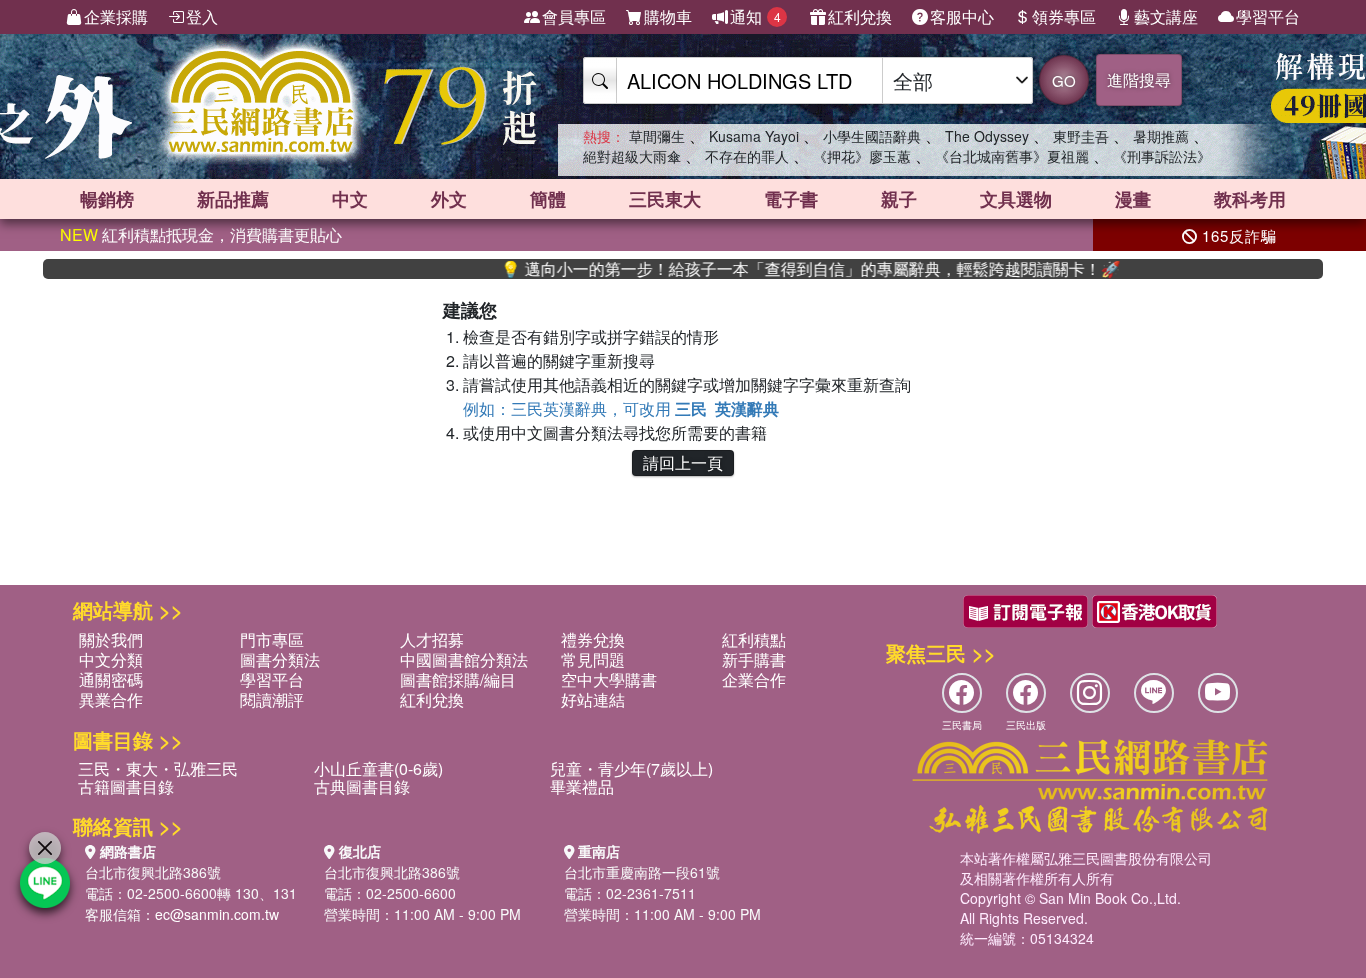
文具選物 (1016, 199)
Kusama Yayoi (754, 136)
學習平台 (1268, 16)
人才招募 (432, 639)
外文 (449, 199)
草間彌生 (657, 136)
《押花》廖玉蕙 (862, 156)
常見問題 (593, 659)
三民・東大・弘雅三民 (158, 768)
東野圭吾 (1081, 136)
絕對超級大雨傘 (632, 156)
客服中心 (962, 16)
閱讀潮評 (272, 699)
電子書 (791, 199)
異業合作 (111, 699)
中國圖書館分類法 (464, 659)
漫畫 (1133, 199)
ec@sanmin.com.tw (217, 914)
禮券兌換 (593, 639)
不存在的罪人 (747, 156)
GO (1064, 80)
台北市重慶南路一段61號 (642, 872)
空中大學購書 (609, 679)
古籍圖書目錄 (126, 786)
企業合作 (754, 679)
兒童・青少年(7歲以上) (631, 768)
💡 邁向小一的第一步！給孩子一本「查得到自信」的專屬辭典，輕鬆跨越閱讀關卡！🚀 (785, 269)
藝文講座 (1166, 16)
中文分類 (111, 659)
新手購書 (754, 659)
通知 (755, 16)
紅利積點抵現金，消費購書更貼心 (201, 234)
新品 (233, 199)
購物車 (668, 16)
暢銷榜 (107, 199)
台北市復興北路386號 (153, 872)
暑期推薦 (1161, 136)
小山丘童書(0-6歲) (378, 768)
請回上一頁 (683, 462)
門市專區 (272, 639)
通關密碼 (111, 679)
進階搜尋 (1139, 79)
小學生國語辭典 (872, 136)
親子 (899, 199)
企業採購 (116, 16)
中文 (350, 199)
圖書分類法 (280, 659)
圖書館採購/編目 (458, 679)
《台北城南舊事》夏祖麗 (1012, 156)
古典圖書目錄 (362, 786)
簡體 (548, 199)
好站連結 (593, 699)
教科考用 (1250, 199)
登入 (202, 16)
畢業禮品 (582, 786)
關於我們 (111, 639)
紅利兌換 (860, 16)
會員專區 (574, 16)
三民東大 (665, 199)
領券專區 (1064, 16)
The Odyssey (987, 136)
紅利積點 (754, 639)
